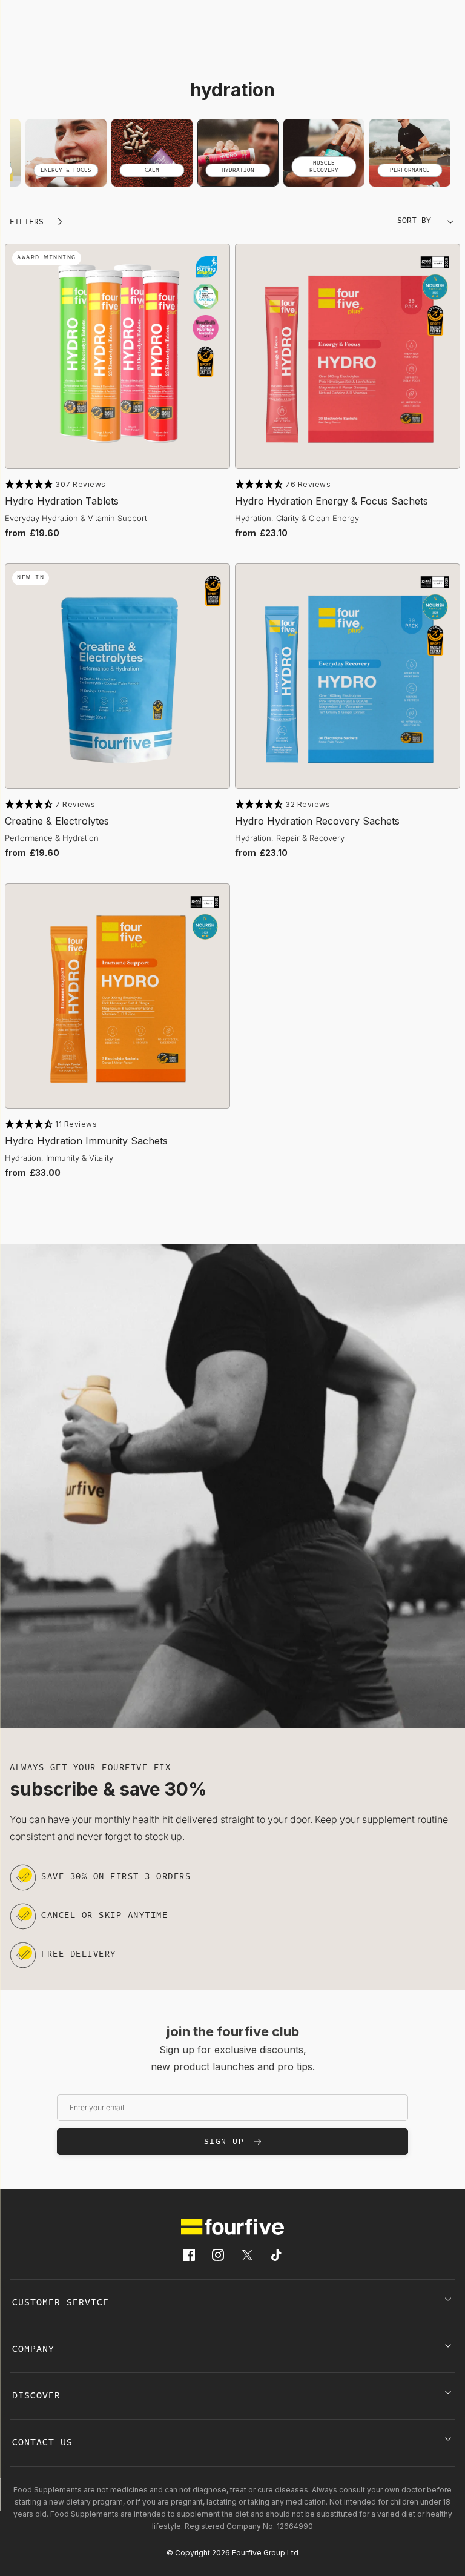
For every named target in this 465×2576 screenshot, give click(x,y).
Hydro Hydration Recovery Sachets (317, 821)
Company (33, 2349)
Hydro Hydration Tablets (62, 501)
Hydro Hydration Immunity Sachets (86, 1141)
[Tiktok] (276, 2255)
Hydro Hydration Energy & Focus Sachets (331, 501)
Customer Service (61, 2303)
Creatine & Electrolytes (57, 821)
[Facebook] (189, 2255)
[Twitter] (247, 2255)
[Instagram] (218, 2255)
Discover (36, 2396)
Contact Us (42, 2443)
